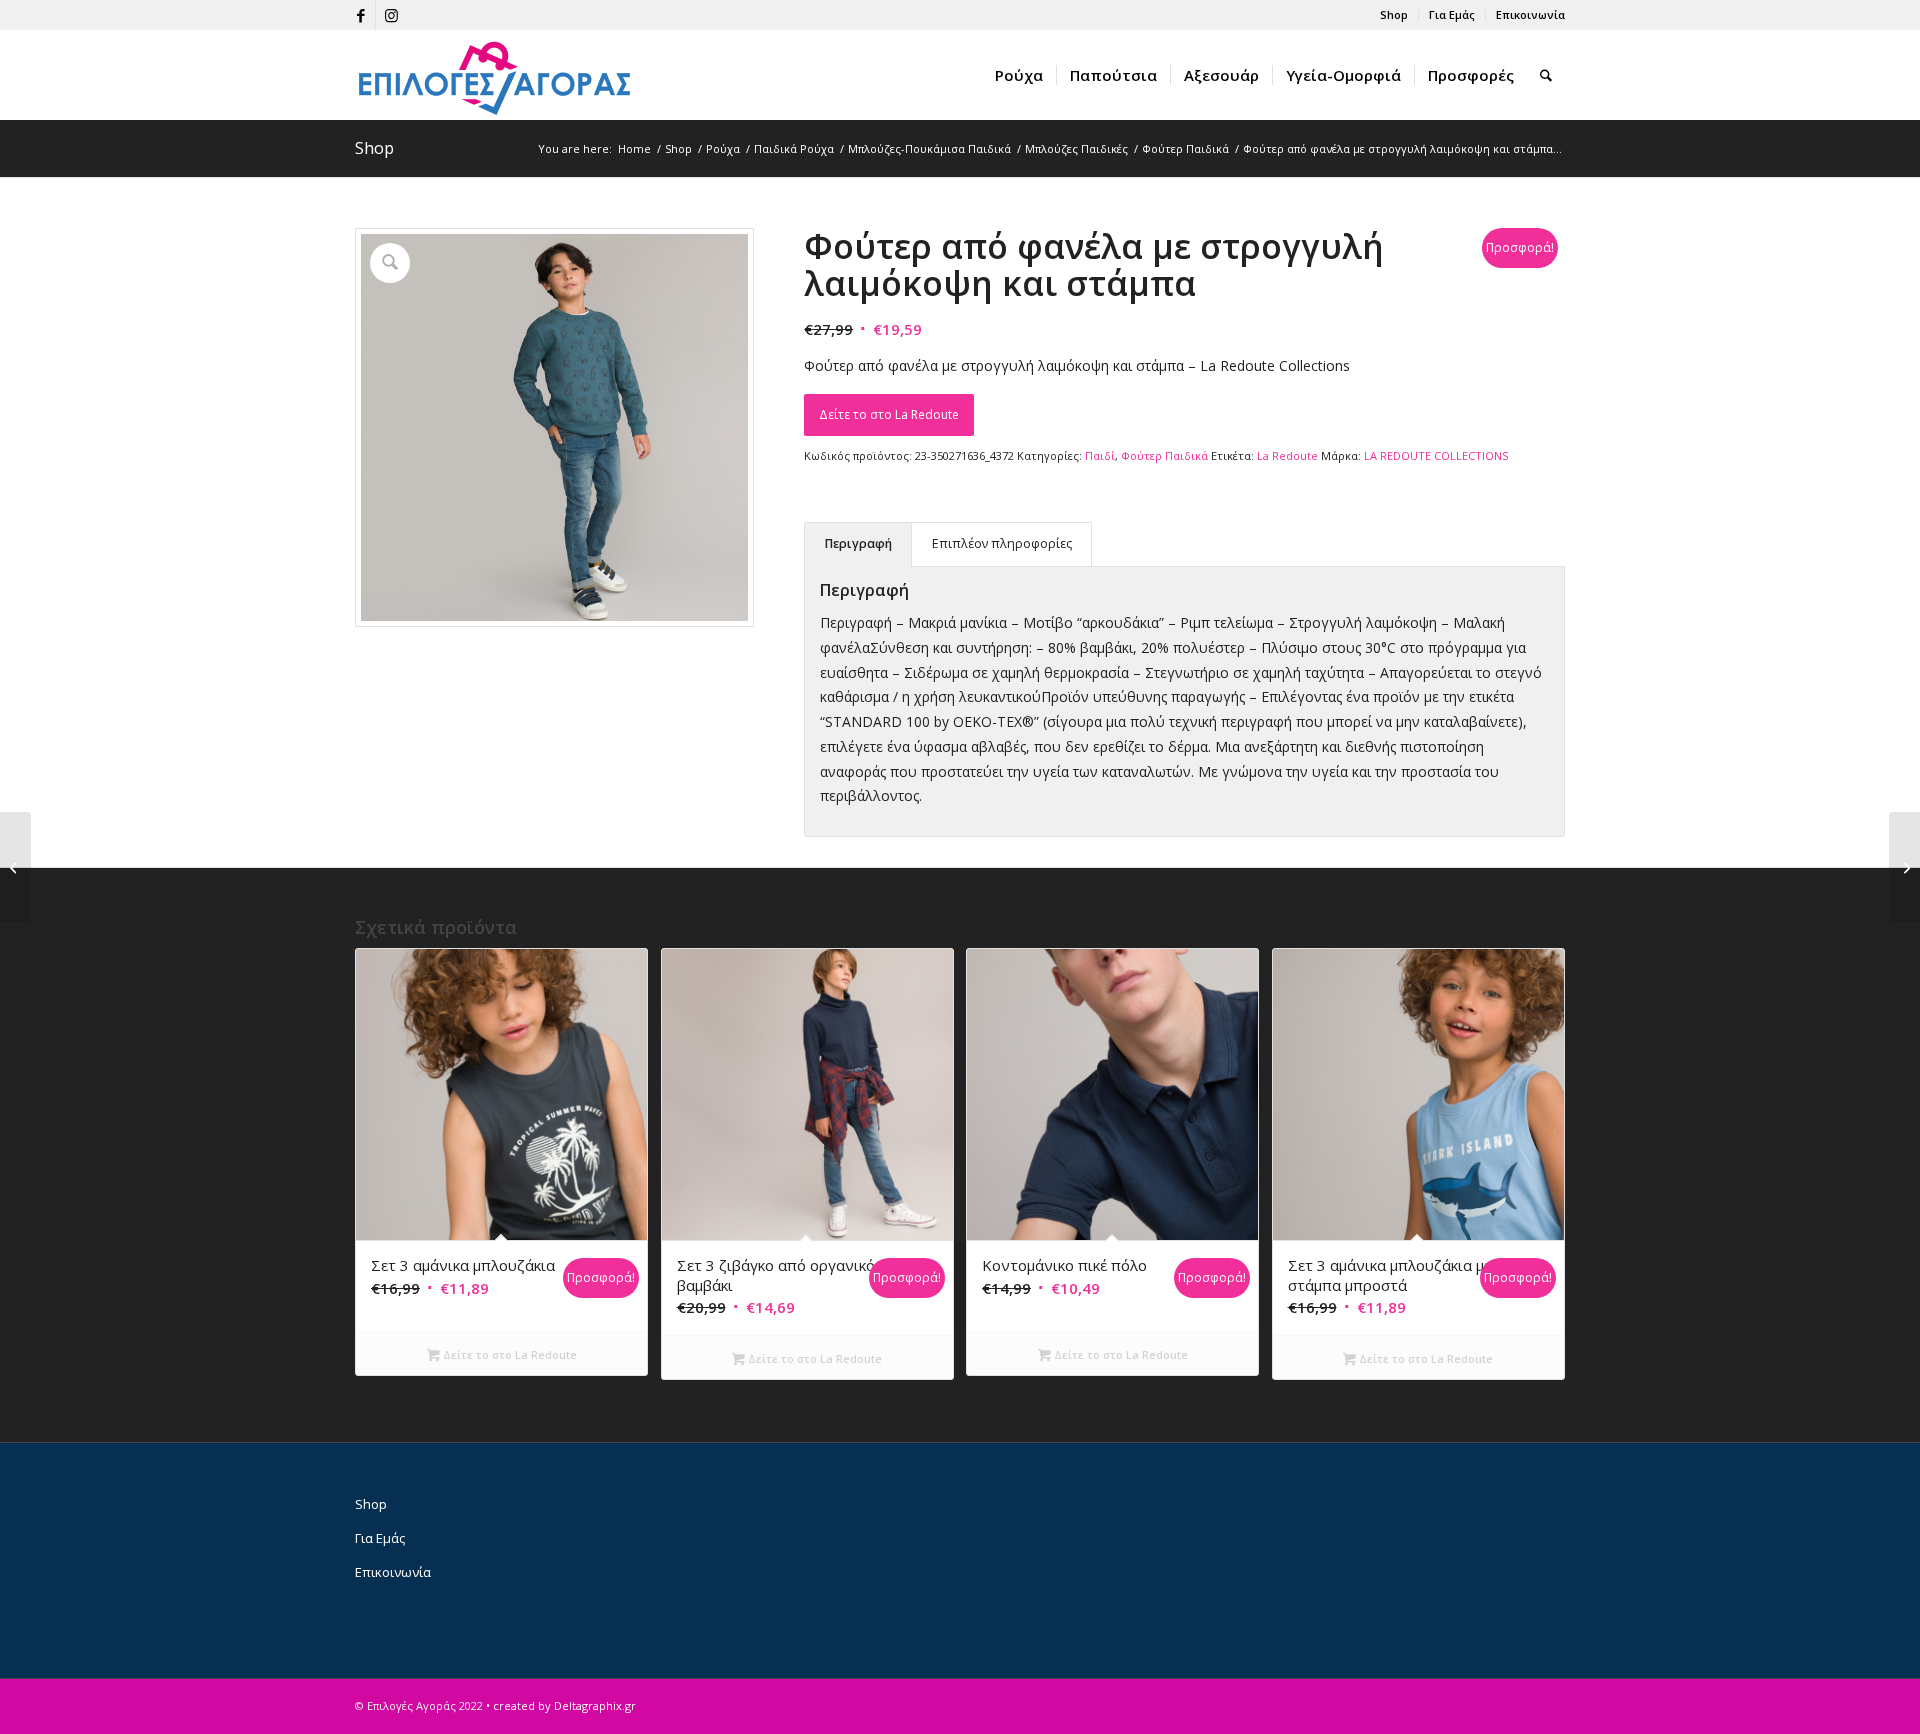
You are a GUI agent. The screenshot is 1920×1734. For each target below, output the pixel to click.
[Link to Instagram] (391, 15)
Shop (1394, 14)
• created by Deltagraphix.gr (561, 1705)
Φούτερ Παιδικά (1164, 455)
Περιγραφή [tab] (858, 543)
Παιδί (1100, 455)
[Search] (1546, 75)
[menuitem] (1394, 15)
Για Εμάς (1452, 14)
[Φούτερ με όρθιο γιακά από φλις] (15, 867)
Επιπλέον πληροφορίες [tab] (1002, 543)
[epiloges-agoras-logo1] (495, 75)
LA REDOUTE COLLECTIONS (1436, 455)
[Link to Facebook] (360, 15)
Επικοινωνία (1530, 14)
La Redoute (1287, 455)
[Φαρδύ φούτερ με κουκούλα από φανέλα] (1904, 867)
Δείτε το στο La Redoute (889, 414)
